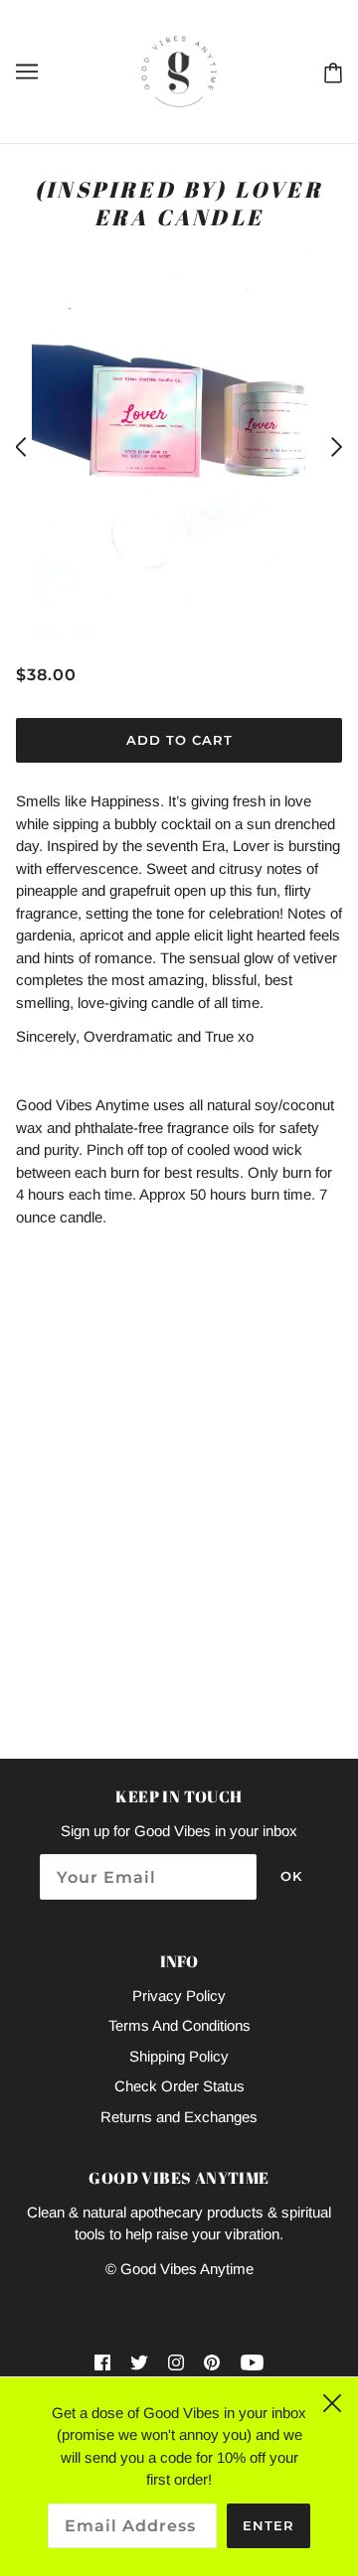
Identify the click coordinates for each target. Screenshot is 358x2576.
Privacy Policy (179, 1996)
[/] (179, 70)
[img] (102, 2362)
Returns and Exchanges (179, 2117)
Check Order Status (179, 2086)
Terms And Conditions (179, 2025)
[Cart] (329, 72)
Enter (268, 2525)
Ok (291, 1876)
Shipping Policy (179, 2056)
